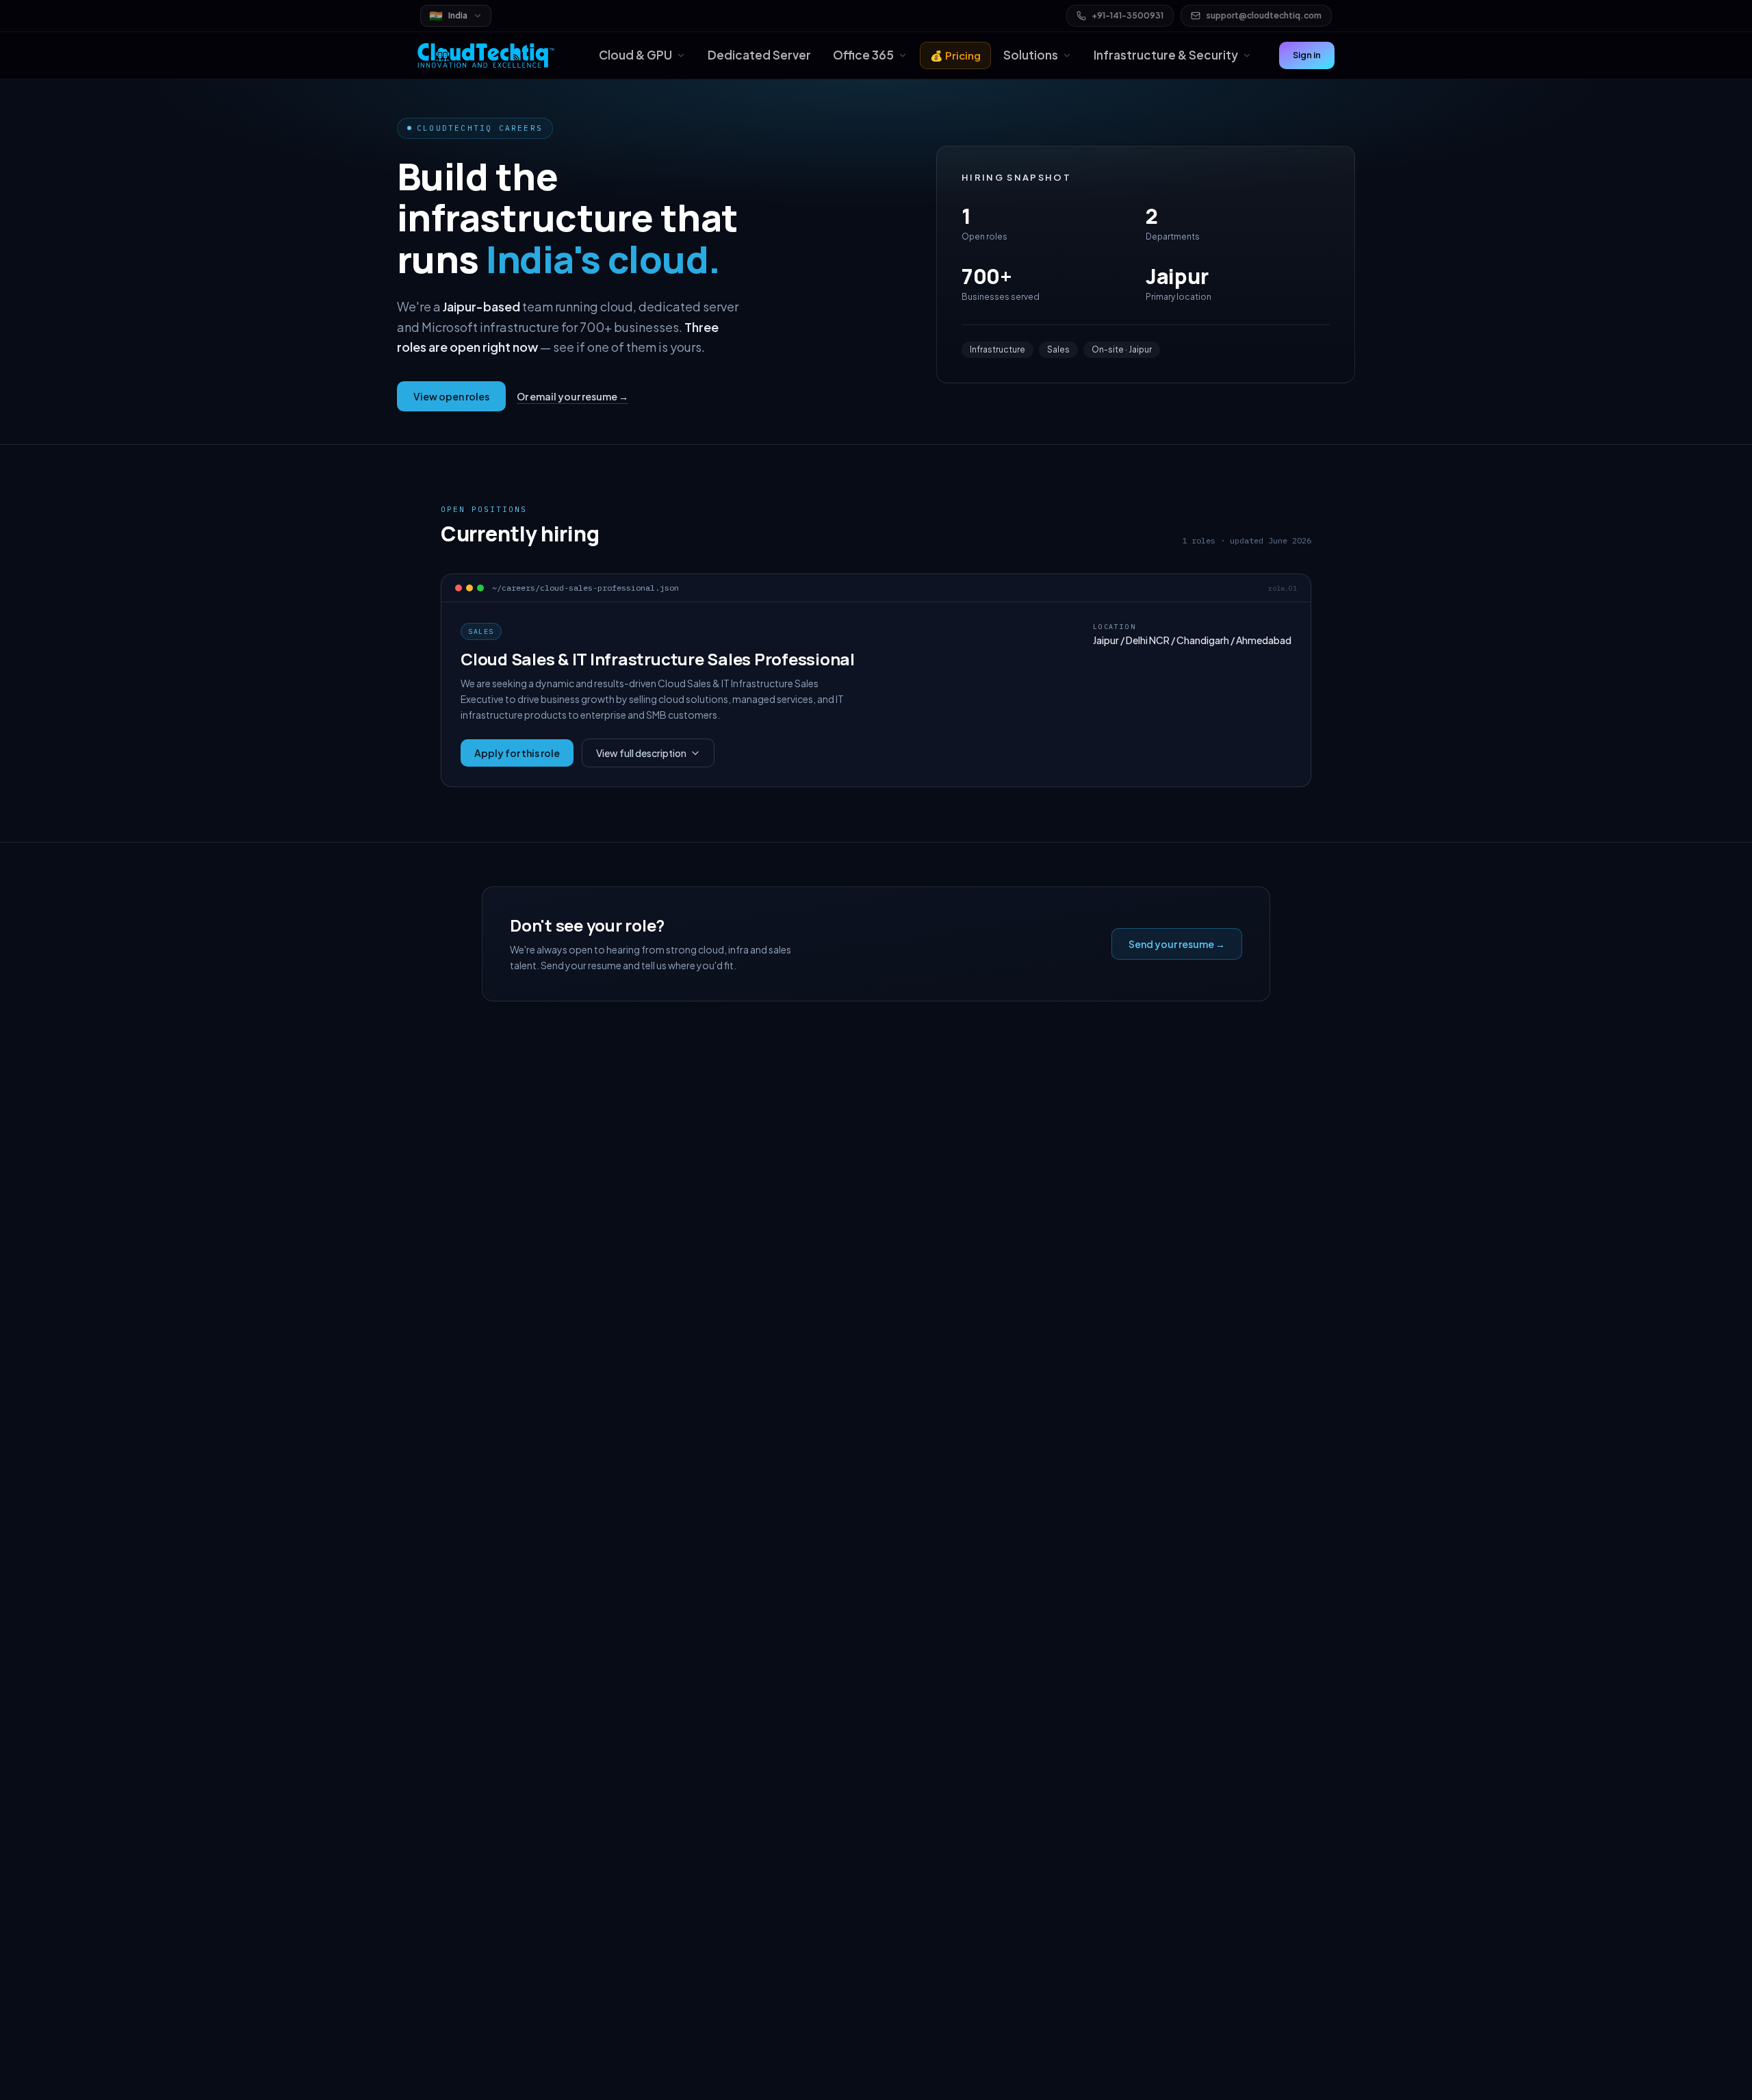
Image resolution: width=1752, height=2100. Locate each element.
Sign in (1307, 55)
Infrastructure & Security (1166, 55)
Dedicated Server (759, 55)
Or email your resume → (572, 396)
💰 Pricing (955, 55)
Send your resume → (1177, 944)
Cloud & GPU (635, 55)
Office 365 (863, 55)
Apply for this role (517, 753)
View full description (641, 753)
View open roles (451, 396)
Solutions (1031, 55)
